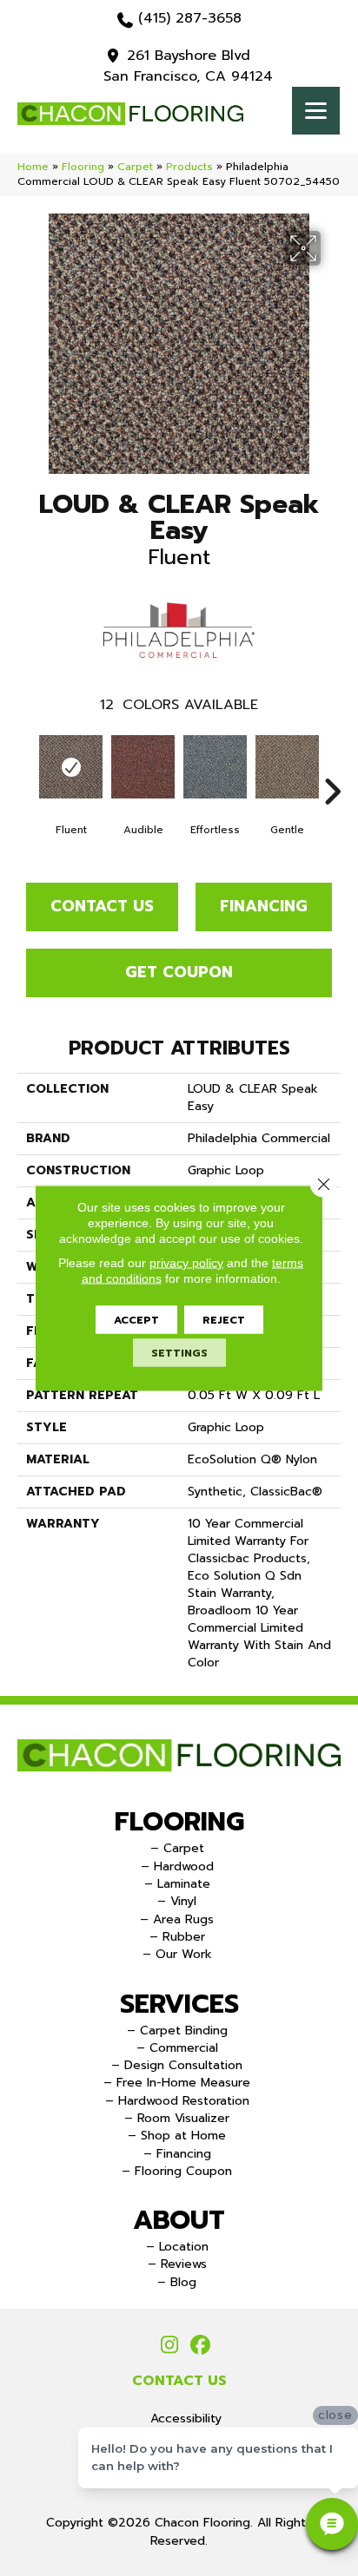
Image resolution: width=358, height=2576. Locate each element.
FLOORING (179, 1822)
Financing (264, 906)
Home (33, 167)
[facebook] (200, 2346)
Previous (26, 766)
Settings (179, 1353)
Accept (136, 1320)
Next (332, 766)
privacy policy (186, 1263)
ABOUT (179, 2220)
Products (189, 167)
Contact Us (102, 906)
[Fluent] (71, 767)
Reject (224, 1320)
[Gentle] (287, 767)
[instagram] (170, 2346)
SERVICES (179, 2004)
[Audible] (143, 767)
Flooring (83, 167)
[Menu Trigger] (316, 111)
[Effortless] (215, 767)
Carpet (135, 167)
